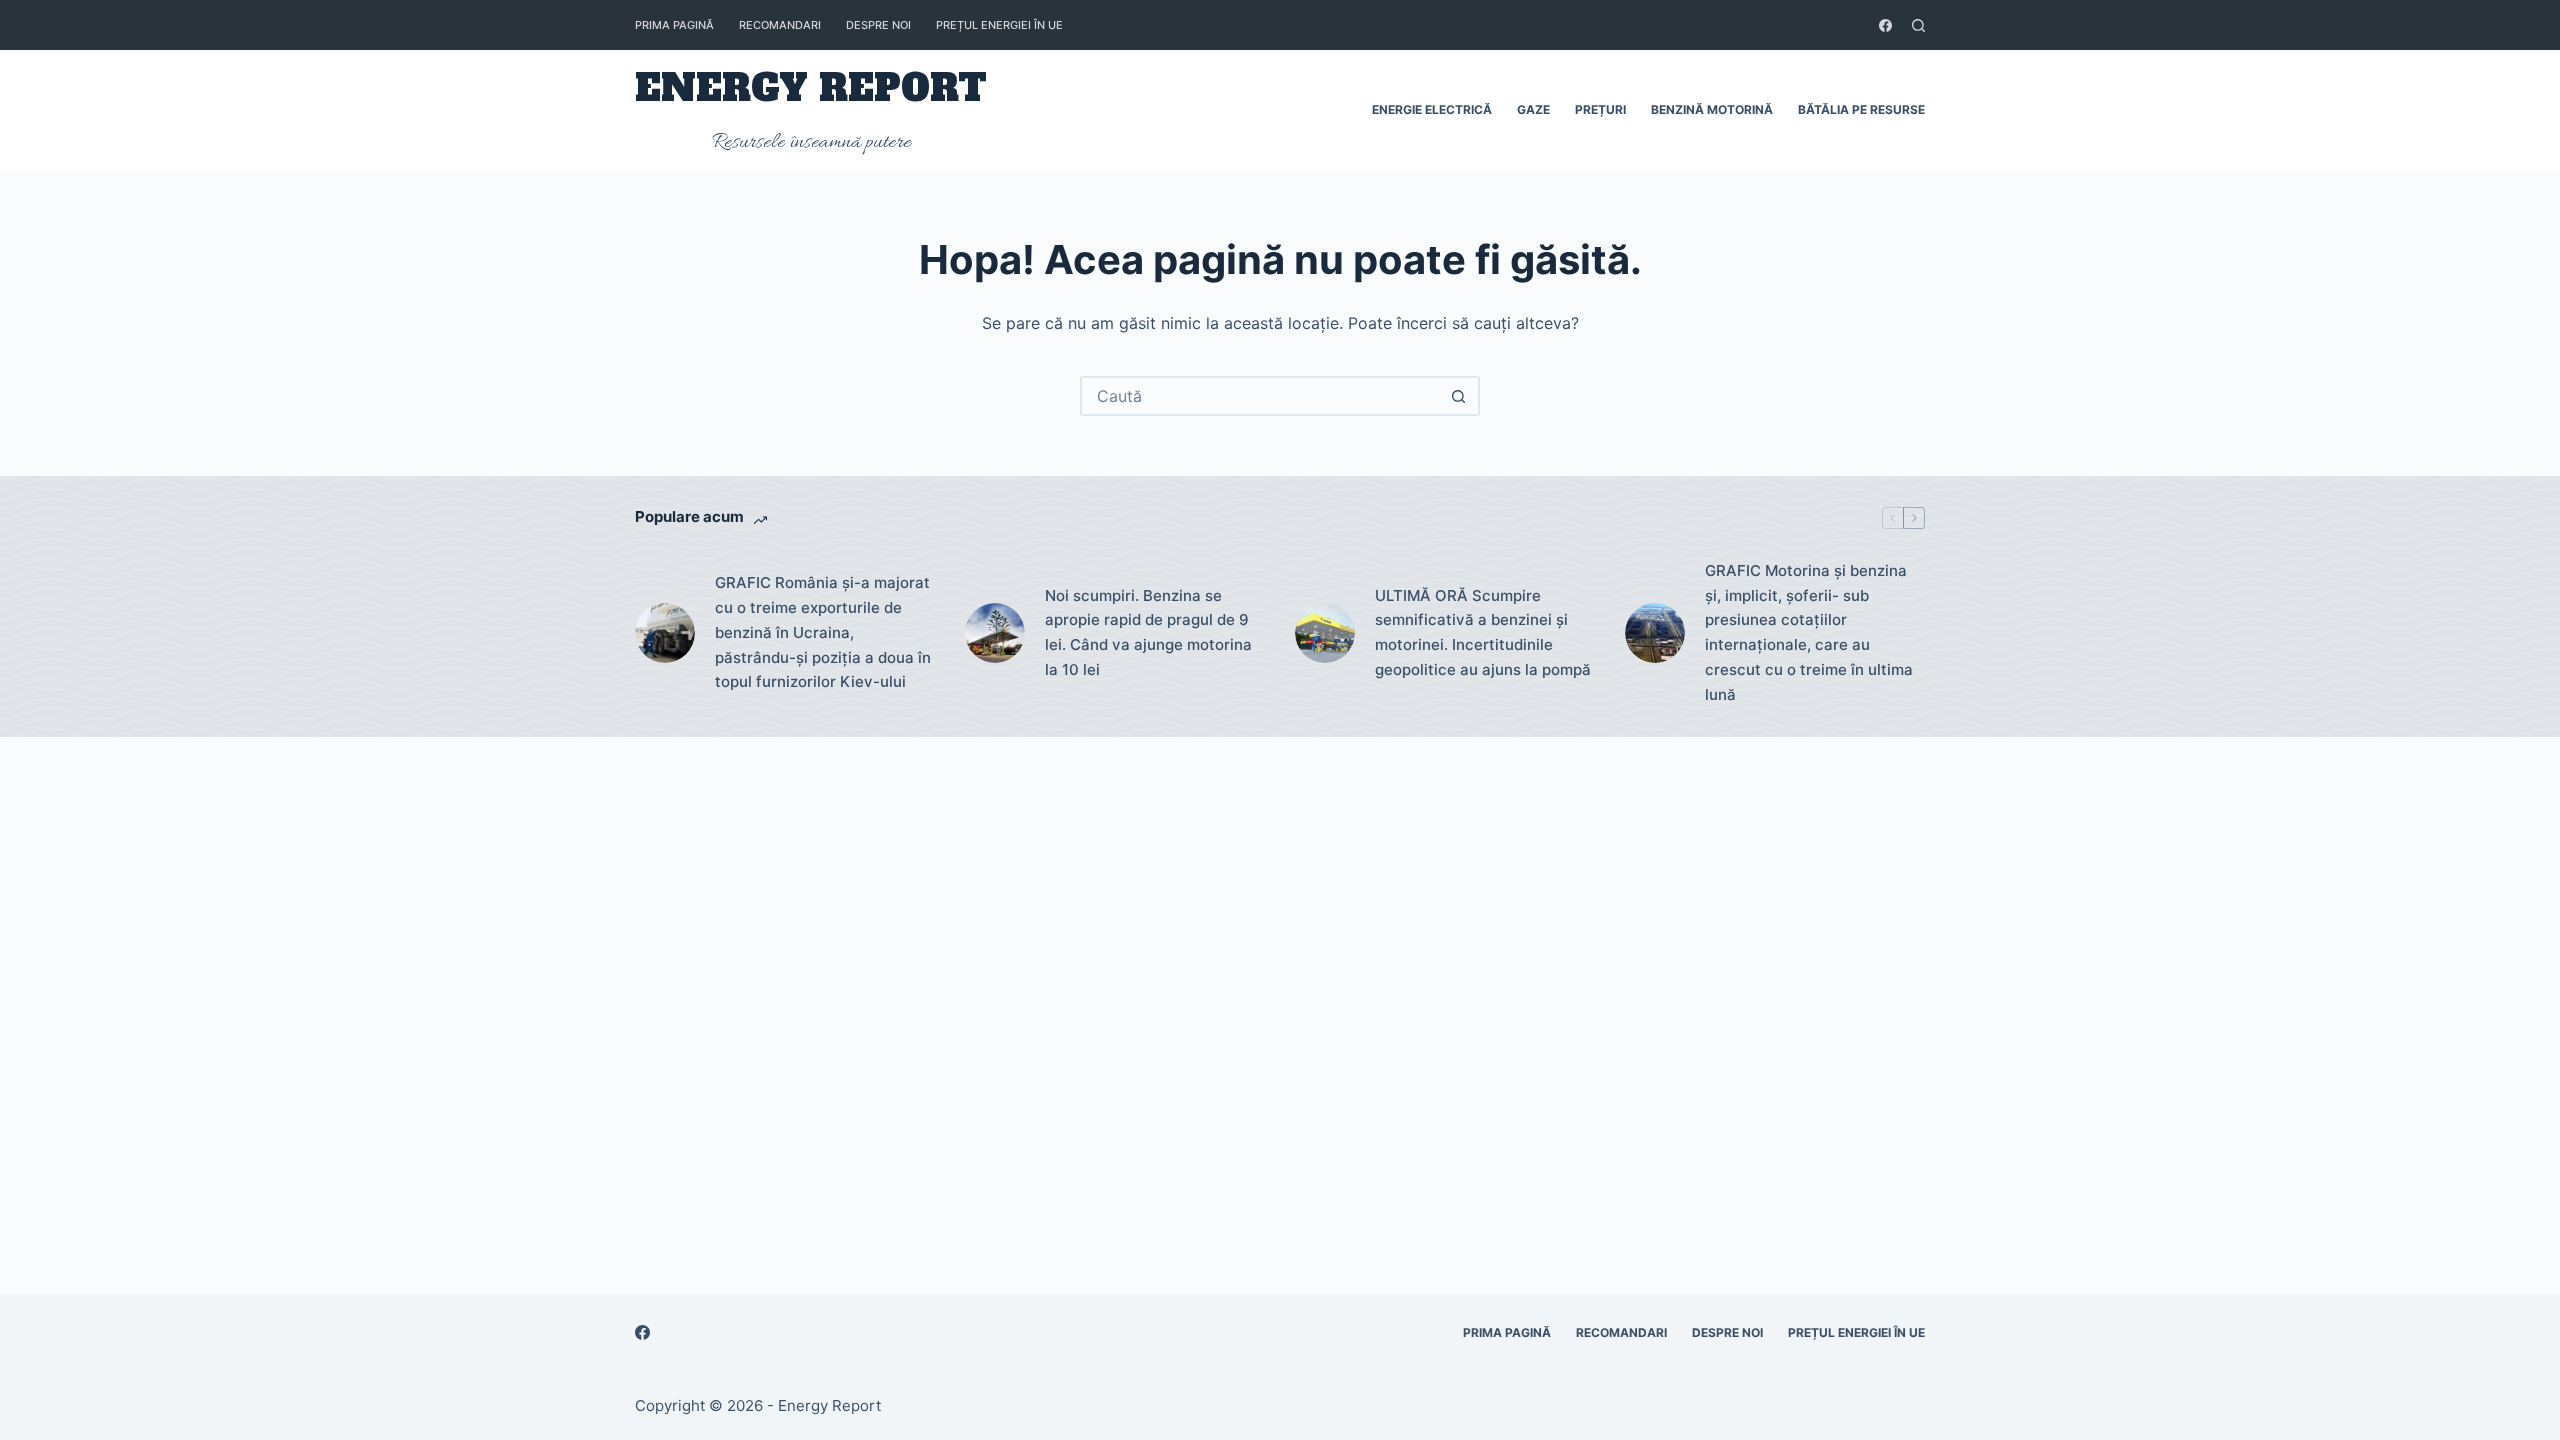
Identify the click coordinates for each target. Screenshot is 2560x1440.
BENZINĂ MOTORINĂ (1712, 109)
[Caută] (1918, 25)
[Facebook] (1885, 25)
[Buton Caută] (1458, 396)
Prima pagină (674, 25)
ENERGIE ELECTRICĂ (1432, 109)
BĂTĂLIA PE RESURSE (1861, 109)
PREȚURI (1600, 109)
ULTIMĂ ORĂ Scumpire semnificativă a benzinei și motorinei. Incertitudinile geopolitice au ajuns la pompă (1483, 632)
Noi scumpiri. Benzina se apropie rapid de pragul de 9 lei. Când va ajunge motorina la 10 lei (1148, 632)
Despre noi (878, 25)
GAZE (1533, 109)
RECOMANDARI (780, 25)
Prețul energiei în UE (999, 25)
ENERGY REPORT (811, 88)
